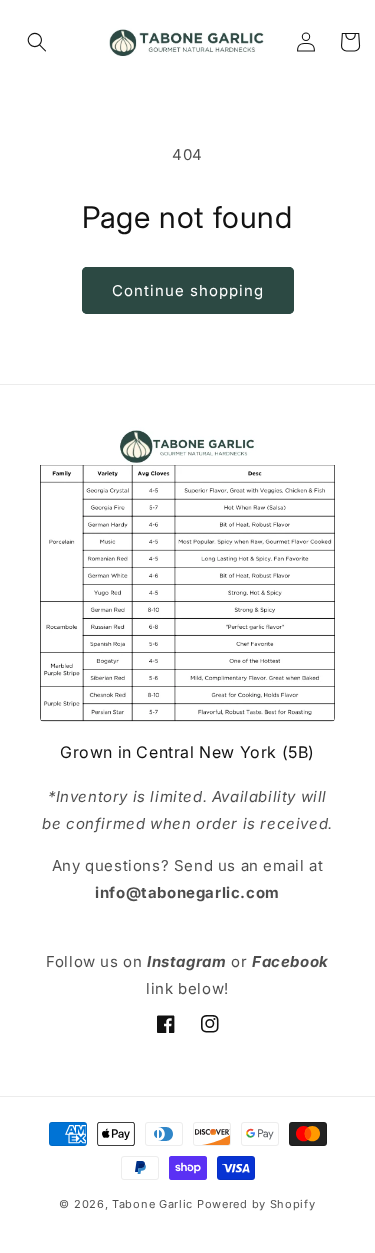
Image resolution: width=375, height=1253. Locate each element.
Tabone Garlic (152, 1204)
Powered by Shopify (256, 1204)
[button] (37, 42)
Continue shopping (188, 290)
